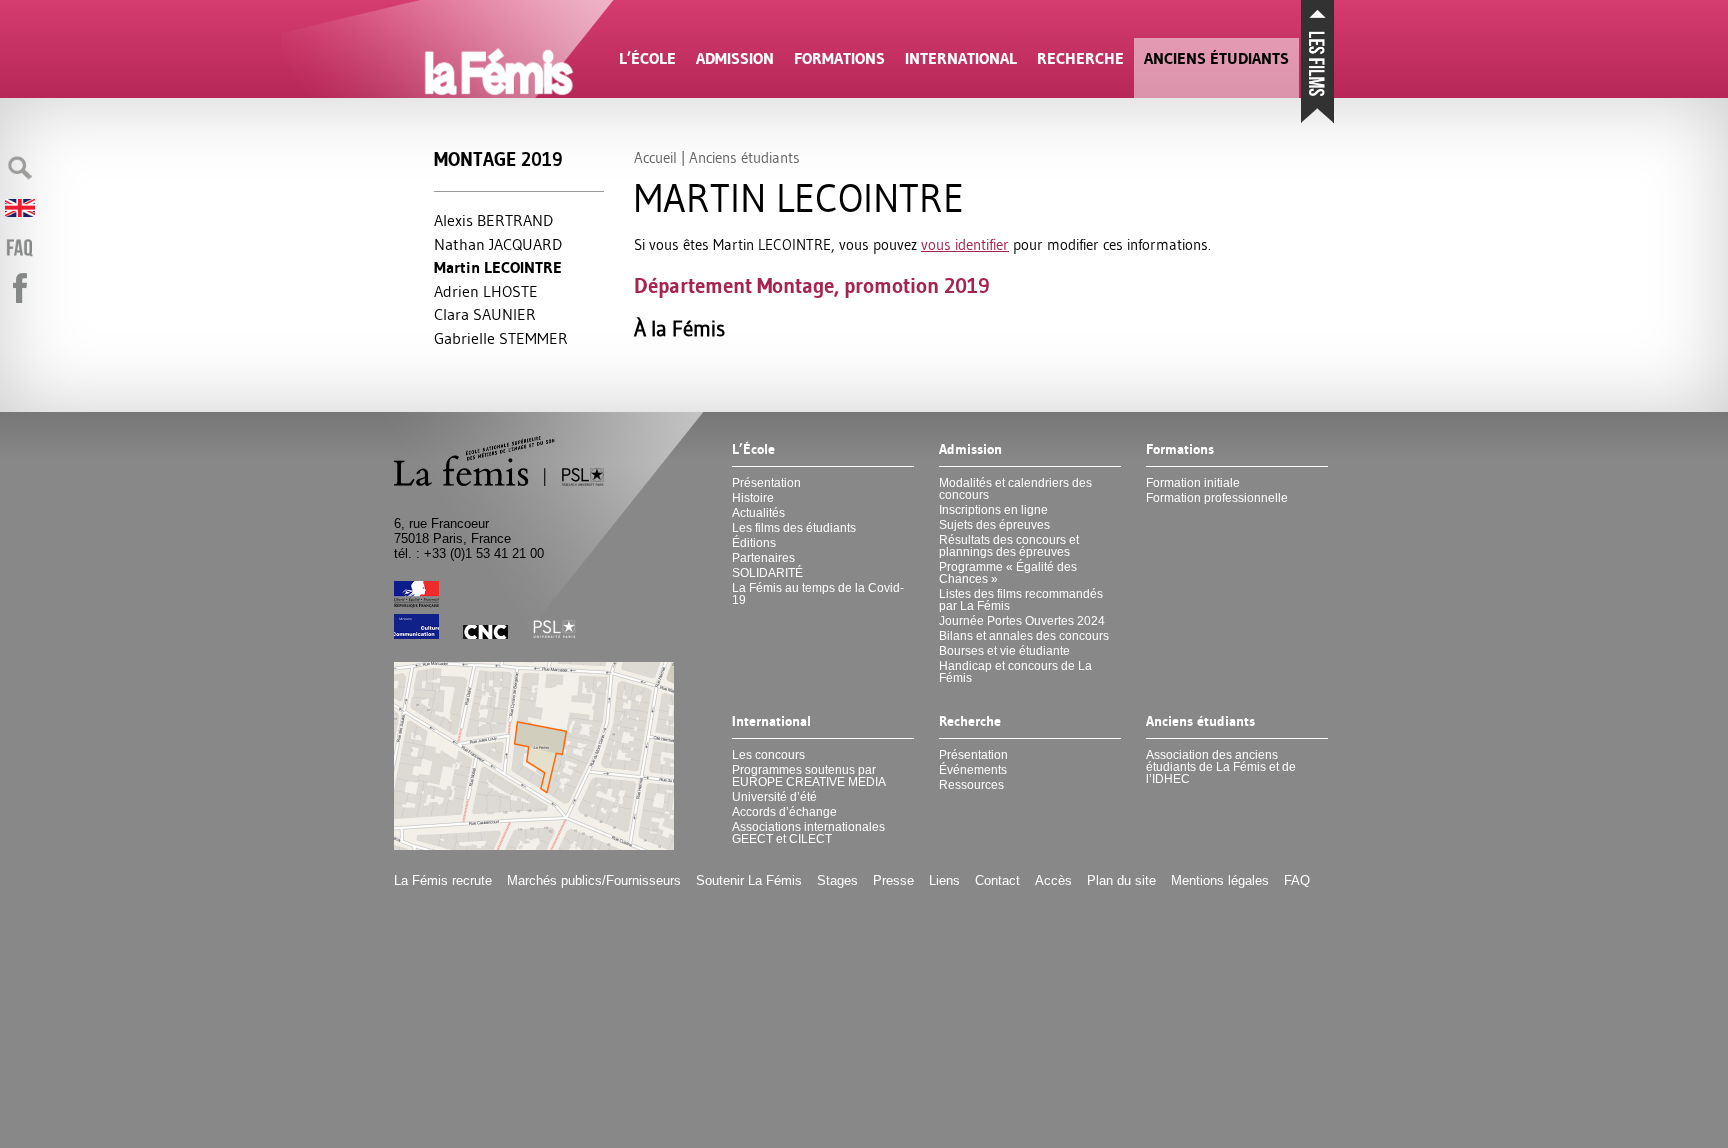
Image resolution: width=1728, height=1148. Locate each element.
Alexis (493, 220)
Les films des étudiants (794, 528)
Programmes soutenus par (809, 776)
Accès (1053, 880)
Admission (735, 58)
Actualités (758, 513)
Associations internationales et (808, 833)
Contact (997, 880)
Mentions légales (1220, 880)
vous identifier (965, 244)
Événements (973, 770)
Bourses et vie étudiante (1004, 651)
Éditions (754, 543)
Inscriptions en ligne (993, 510)
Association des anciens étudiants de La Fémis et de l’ (1221, 767)
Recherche (1080, 58)
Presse (893, 880)
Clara (485, 314)
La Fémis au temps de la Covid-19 (818, 594)
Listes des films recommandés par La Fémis (1021, 600)
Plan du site (1121, 880)
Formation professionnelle (1217, 498)
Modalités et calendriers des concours (1015, 489)
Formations (839, 58)
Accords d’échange (784, 812)
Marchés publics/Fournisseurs (594, 880)
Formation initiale (1193, 483)
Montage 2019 (498, 159)
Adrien (486, 291)
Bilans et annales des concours (1024, 636)
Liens (944, 880)
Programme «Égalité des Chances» (1008, 573)
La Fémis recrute (443, 880)
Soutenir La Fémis (749, 880)
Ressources (971, 785)
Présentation (766, 483)
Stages (837, 880)
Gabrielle (501, 338)
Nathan (498, 244)
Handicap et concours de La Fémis (1015, 672)
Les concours (768, 755)
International (961, 58)
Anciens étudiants (1216, 58)
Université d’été (774, 797)
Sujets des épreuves (994, 525)
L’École (647, 58)
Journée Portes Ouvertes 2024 (1022, 621)
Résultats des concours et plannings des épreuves (1009, 546)
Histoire (753, 498)
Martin (498, 267)
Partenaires (763, 558)
